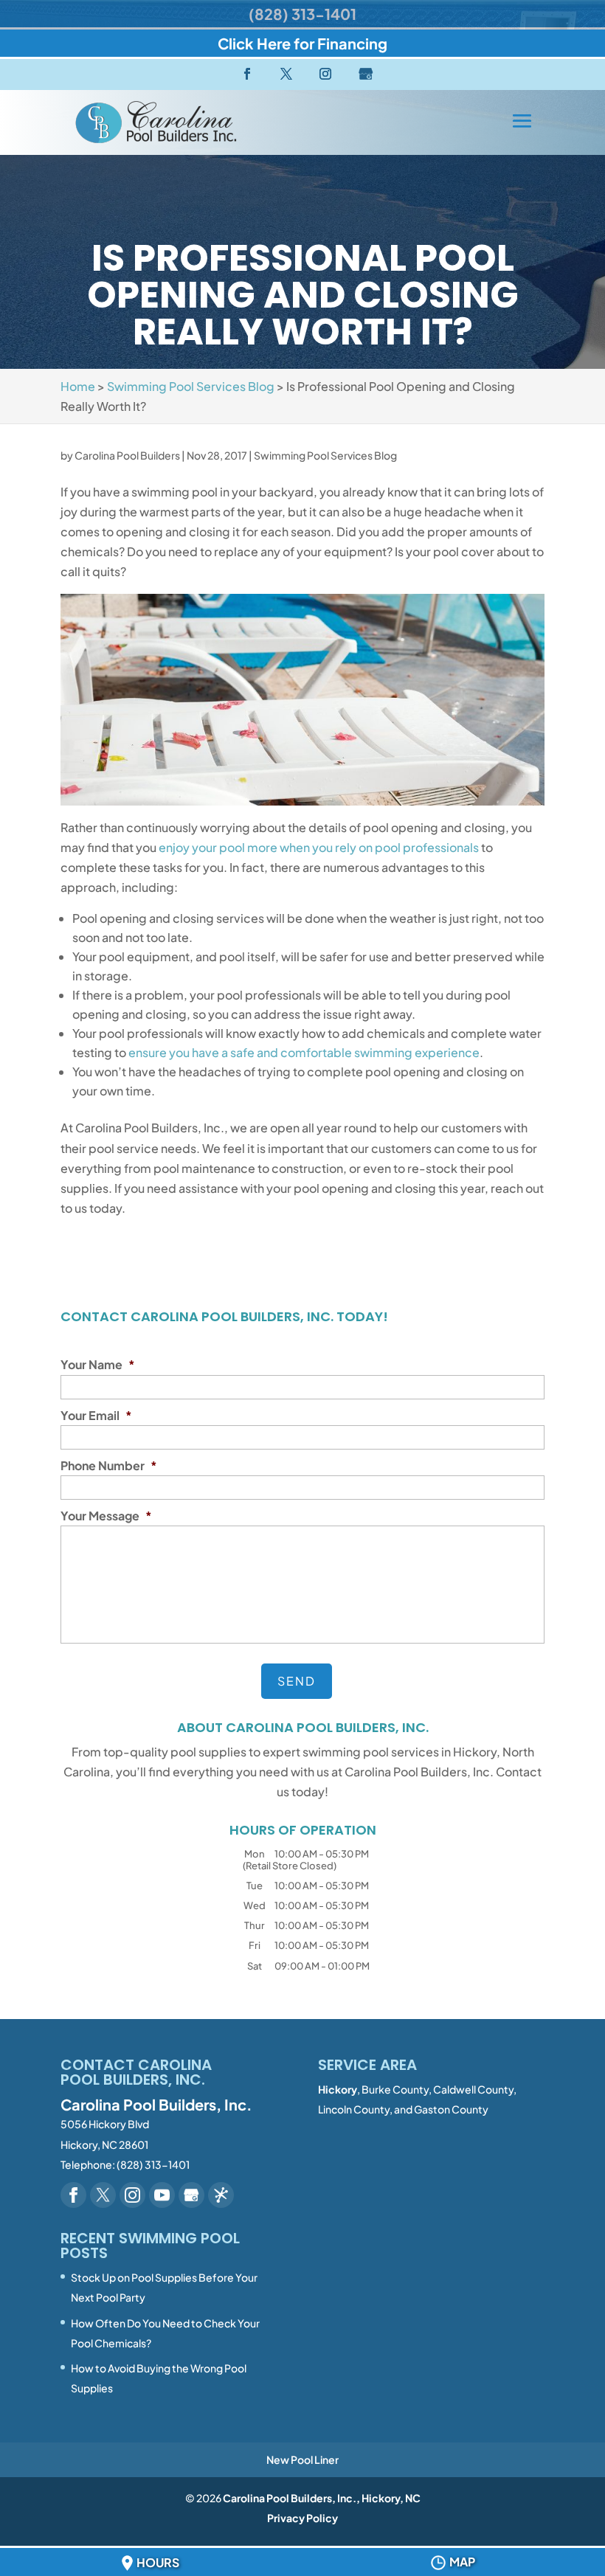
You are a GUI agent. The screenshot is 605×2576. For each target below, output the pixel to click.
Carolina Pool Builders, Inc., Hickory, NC (322, 2498)
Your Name (98, 1365)
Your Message (106, 1516)
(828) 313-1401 (302, 14)
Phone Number (109, 1466)
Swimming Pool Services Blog (325, 455)
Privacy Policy (302, 2518)
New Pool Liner (302, 2459)
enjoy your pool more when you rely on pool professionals (319, 847)
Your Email (96, 1416)
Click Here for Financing (302, 43)
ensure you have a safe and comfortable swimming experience (304, 1052)
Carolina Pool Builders (127, 455)
